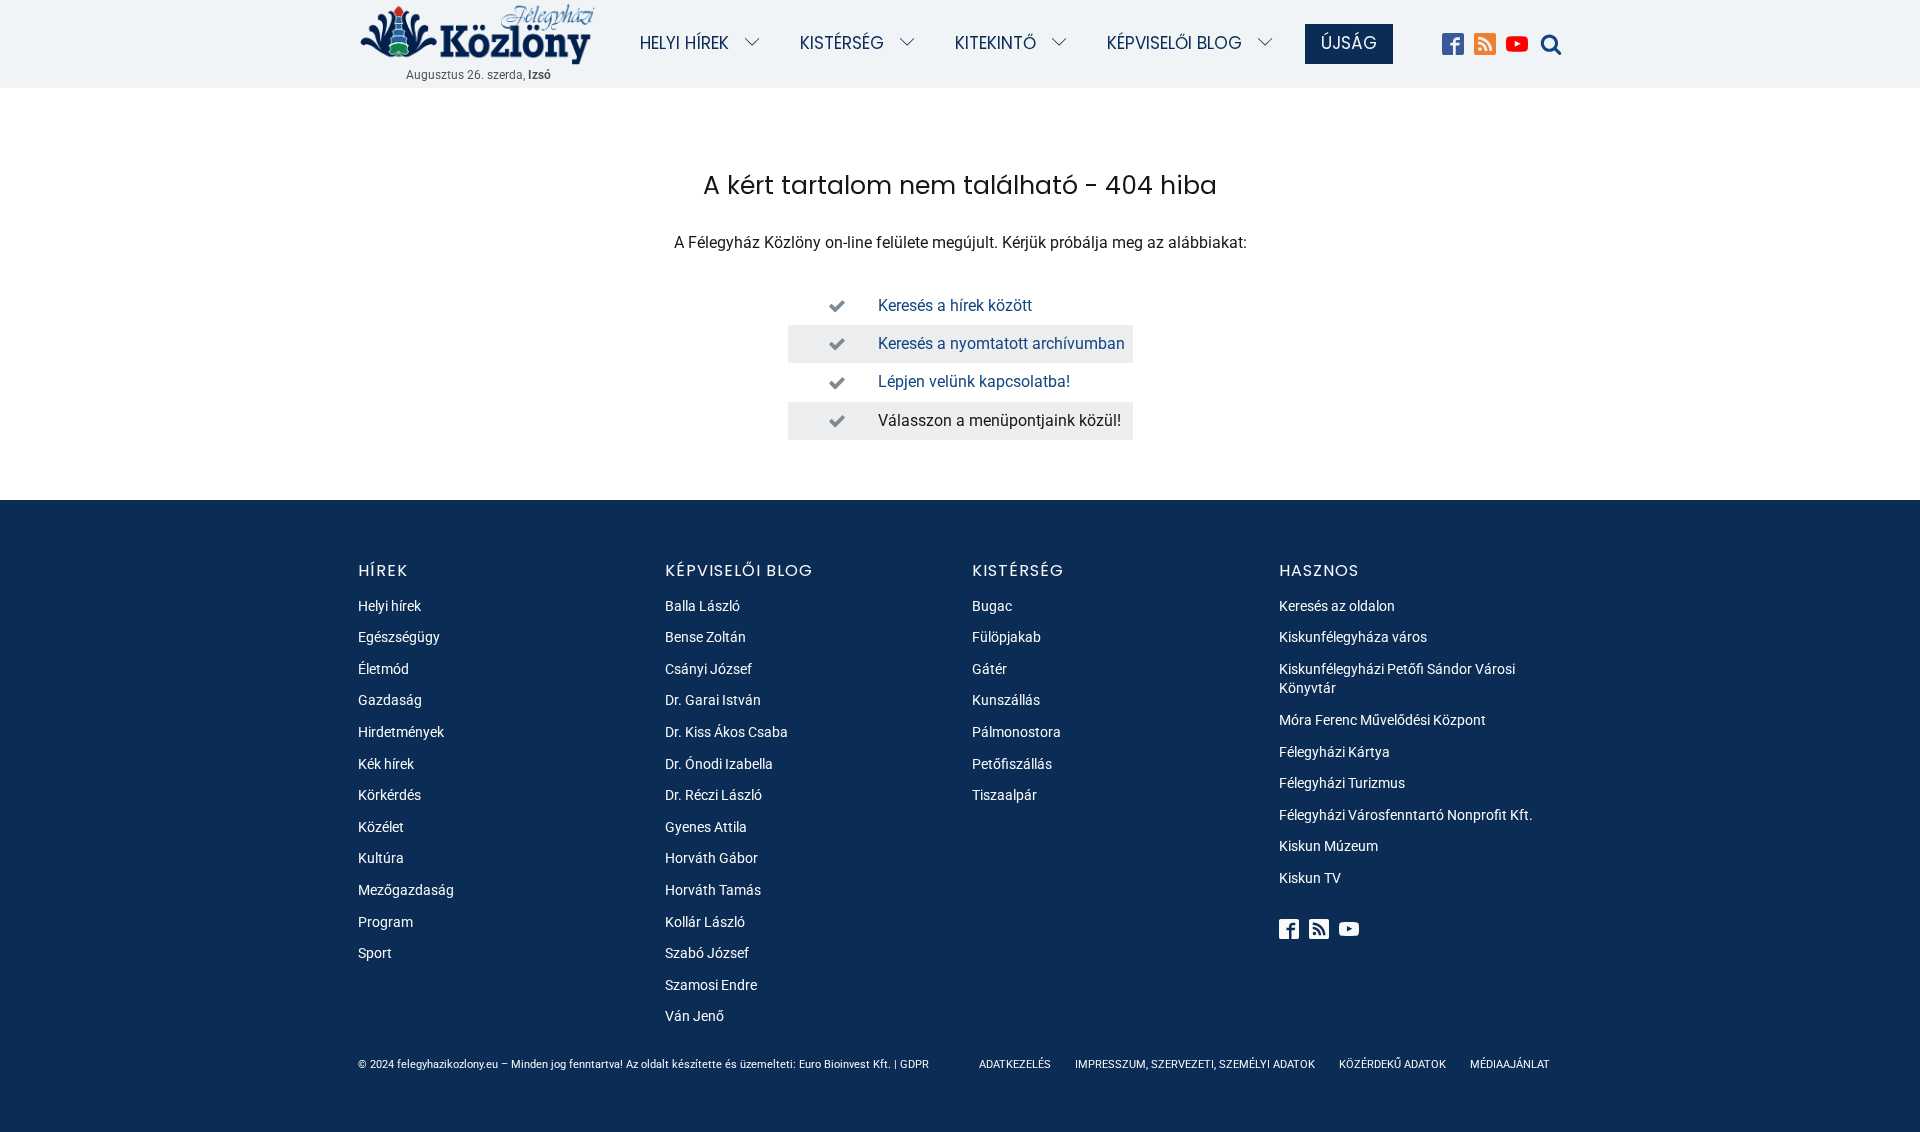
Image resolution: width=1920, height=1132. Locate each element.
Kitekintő (995, 43)
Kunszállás (1006, 700)
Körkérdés (389, 795)
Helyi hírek (684, 43)
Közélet (381, 827)
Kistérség (842, 43)
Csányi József (708, 669)
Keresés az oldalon (1337, 606)
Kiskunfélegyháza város (1353, 637)
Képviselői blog (1174, 43)
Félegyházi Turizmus (1342, 783)
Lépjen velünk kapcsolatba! (974, 381)
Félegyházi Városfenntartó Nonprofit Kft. (1406, 815)
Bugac (992, 606)
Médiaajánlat (1510, 1064)
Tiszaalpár (1004, 795)
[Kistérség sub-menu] (911, 43)
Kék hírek (386, 764)
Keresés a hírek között (955, 305)
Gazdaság (390, 700)
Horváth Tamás (713, 890)
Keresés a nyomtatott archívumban (1001, 343)
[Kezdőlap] (478, 33)
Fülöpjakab (1006, 637)
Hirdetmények (401, 732)
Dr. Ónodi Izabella (719, 764)
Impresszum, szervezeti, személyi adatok (1195, 1064)
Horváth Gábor (711, 858)
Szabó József (707, 953)
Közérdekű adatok (1392, 1064)
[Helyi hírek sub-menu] (756, 43)
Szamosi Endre (711, 985)
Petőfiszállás (1012, 764)
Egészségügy (399, 637)
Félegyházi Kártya (1334, 752)
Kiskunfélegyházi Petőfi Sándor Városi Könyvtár (1397, 679)
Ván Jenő (694, 1016)
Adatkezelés (1015, 1064)
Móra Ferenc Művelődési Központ (1382, 720)
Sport (375, 953)
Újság (1349, 43)
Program (385, 922)
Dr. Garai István (713, 700)
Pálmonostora (1016, 732)
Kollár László (705, 922)
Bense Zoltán (705, 637)
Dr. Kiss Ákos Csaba (726, 732)
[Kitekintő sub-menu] (1063, 43)
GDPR (914, 1064)
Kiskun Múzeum (1328, 846)
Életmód (383, 669)
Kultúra (381, 858)
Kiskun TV (1310, 878)
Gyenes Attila (706, 827)
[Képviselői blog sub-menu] (1269, 43)
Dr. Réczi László (713, 795)
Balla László (702, 606)
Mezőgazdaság (406, 890)
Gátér (989, 669)
